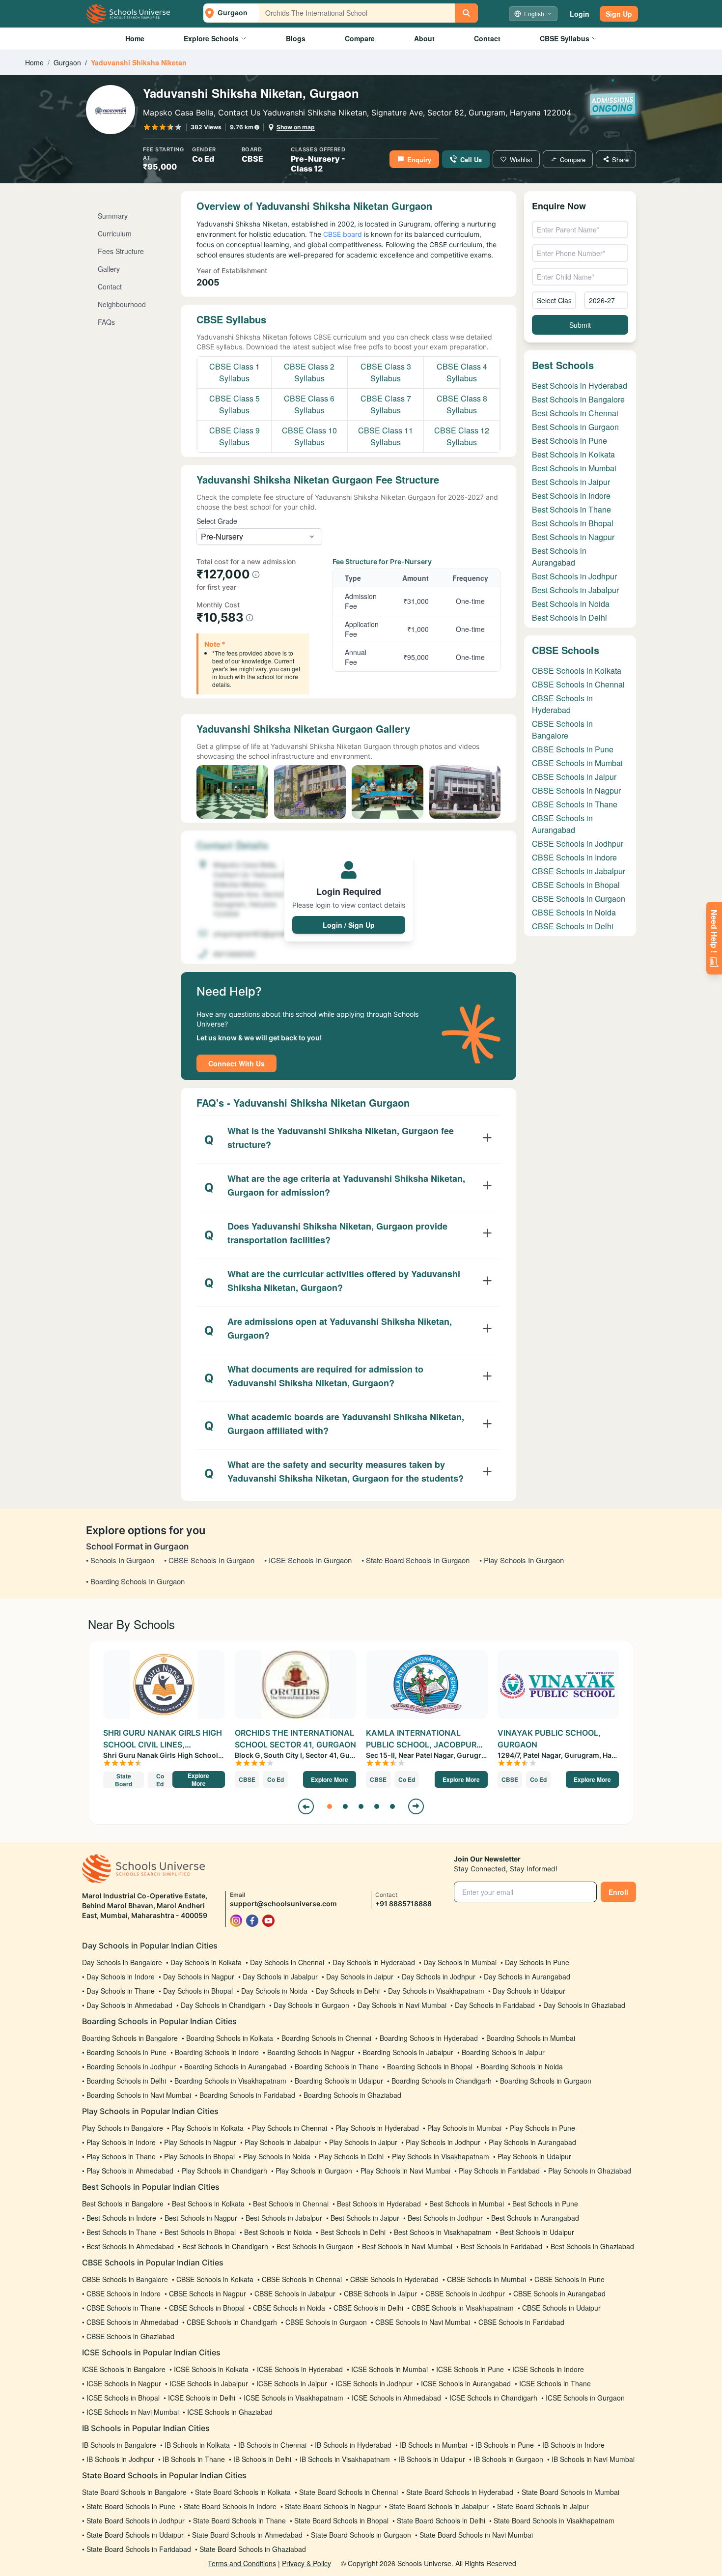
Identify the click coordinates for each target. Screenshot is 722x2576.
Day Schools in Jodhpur (439, 1976)
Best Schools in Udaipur (537, 2232)
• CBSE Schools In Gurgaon (209, 1560)
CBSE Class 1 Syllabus (235, 372)
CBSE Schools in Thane (575, 804)
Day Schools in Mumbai (460, 1962)
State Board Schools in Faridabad (139, 2549)
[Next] (416, 1806)
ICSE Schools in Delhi (202, 2398)
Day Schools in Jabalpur (280, 1976)
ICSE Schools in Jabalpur (209, 2383)
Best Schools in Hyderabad (580, 386)
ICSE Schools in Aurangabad (466, 2383)
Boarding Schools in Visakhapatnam (230, 2081)
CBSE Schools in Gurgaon (579, 899)
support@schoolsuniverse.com (283, 1903)
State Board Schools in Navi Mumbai (476, 2535)
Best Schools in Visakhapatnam (443, 2232)
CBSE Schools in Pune (573, 749)
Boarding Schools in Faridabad (247, 2095)
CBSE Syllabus (565, 38)
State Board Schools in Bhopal (341, 2520)
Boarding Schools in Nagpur (311, 2052)
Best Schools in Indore (571, 496)
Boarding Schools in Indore (217, 2052)
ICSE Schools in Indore (548, 2369)
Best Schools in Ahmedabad (130, 2246)
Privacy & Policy (306, 2563)
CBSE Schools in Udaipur (561, 2308)
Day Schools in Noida (274, 1991)
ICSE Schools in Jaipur (292, 2383)
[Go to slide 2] (345, 1806)
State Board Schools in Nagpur (333, 2506)
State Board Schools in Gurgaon (361, 2535)
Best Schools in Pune (569, 441)
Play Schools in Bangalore (123, 2128)
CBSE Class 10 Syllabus (309, 436)
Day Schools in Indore (121, 1976)
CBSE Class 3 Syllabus (386, 372)
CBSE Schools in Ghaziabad (130, 2336)
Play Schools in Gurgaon (314, 2171)
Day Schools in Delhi (348, 1991)
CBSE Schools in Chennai (578, 684)
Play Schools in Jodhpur (443, 2142)
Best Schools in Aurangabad (559, 557)
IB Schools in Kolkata (197, 2445)
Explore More (198, 1779)
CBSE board (342, 234)
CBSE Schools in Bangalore (562, 730)
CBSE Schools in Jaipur (574, 777)
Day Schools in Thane (121, 1991)
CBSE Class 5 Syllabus (235, 404)
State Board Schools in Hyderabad (460, 2492)
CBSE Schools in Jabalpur (579, 871)
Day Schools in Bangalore (122, 1962)
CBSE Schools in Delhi (573, 926)
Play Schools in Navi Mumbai (405, 2171)
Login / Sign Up (349, 925)
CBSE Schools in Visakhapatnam (463, 2308)
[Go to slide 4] (377, 1806)
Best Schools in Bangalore (578, 399)
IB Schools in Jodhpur (120, 2459)
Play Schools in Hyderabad (377, 2128)
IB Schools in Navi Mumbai (593, 2459)
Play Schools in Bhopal (199, 2156)
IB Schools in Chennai (272, 2445)
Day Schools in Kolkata (206, 1962)
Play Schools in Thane (121, 2156)
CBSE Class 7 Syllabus (386, 404)
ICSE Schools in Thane (555, 2383)
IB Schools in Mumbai (433, 2445)
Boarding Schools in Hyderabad (429, 2038)
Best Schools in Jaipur (571, 482)
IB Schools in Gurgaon (508, 2459)
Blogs (296, 38)
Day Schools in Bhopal (198, 1991)
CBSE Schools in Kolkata (577, 671)
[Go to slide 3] (361, 1806)
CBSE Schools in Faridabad (521, 2322)
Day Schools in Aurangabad (527, 1976)
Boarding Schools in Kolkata (230, 2038)
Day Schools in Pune (537, 1962)
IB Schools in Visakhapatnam (345, 2459)
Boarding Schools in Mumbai (531, 2038)
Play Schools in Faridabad (499, 2171)
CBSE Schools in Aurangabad (562, 824)
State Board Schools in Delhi (441, 2520)
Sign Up (619, 14)
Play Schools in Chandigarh (224, 2171)
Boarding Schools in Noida (522, 2066)
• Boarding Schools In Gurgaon (135, 1581)
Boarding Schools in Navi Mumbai (139, 2095)
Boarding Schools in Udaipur (339, 2081)
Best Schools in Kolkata (573, 454)
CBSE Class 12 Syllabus (462, 436)
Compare (360, 38)
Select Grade (217, 521)
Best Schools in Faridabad (501, 2246)
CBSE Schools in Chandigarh (232, 2322)
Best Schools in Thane (571, 509)
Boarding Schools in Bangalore (130, 2038)
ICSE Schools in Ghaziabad (230, 2412)
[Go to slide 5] (392, 1806)
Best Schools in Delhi (569, 617)
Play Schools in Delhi (351, 2156)
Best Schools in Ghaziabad (592, 2246)
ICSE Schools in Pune (470, 2369)
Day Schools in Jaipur (360, 1976)
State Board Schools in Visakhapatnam (554, 2520)
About (424, 38)
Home (135, 38)
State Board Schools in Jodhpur (136, 2520)
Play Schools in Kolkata (208, 2128)
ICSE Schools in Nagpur (124, 2383)
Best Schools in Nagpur (573, 537)
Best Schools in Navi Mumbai (407, 2246)
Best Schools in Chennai (575, 413)
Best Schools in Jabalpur (575, 590)
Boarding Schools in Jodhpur (131, 2066)
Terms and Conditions (242, 2563)
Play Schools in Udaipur (534, 2156)
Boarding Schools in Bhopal (430, 2066)
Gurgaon (67, 62)
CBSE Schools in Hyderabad (562, 704)
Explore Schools (211, 38)
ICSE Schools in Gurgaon (585, 2398)
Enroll (618, 1892)
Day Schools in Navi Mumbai (402, 2005)
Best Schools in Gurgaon (575, 427)
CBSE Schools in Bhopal (576, 885)
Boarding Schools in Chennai (326, 2038)
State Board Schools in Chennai (348, 2492)
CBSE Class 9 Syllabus (235, 436)
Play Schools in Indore (121, 2142)
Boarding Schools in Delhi (126, 2081)
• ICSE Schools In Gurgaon (308, 1560)
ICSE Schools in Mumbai (389, 2369)
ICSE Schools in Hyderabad (300, 2369)
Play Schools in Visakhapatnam (441, 2156)
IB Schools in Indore (573, 2445)
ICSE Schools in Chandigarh (493, 2398)
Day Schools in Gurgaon (311, 2005)
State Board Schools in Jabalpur (439, 2506)
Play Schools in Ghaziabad (590, 2171)
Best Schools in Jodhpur (574, 576)
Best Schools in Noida (571, 604)
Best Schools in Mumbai (574, 468)
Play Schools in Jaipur (363, 2142)
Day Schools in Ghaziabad (584, 2005)
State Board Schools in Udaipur (135, 2535)
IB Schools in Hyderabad (353, 2445)
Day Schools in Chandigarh (223, 2005)
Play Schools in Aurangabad (532, 2142)
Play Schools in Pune (542, 2128)
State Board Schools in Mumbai (570, 2492)
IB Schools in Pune (505, 2445)
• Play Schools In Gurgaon (522, 1560)
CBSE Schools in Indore (574, 857)
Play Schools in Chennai (290, 2128)
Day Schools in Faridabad (495, 2005)
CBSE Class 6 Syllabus (309, 404)
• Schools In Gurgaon (120, 1560)
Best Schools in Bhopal (573, 523)
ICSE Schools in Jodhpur (374, 2383)
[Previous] (306, 1806)
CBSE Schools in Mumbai (577, 763)
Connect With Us (236, 1063)
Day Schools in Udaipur (529, 1991)
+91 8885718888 (403, 1903)
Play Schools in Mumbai (464, 2128)
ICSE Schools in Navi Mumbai (133, 2412)
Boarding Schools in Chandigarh (442, 2081)
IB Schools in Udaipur (432, 2459)
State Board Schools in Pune (131, 2506)
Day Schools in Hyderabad (374, 1962)
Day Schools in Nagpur (199, 1976)
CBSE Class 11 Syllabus (386, 436)
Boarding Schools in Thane (337, 2066)
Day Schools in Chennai (287, 1962)
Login (580, 14)
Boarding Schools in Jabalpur (408, 2052)
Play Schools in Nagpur (200, 2142)
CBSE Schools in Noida (574, 912)
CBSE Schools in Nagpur (576, 790)
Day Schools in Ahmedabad (129, 2005)
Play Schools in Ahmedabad (130, 2171)
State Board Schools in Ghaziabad (253, 2549)
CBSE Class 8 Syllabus (462, 404)
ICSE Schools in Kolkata (211, 2369)
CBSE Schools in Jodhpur (578, 844)
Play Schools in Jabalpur (283, 2142)
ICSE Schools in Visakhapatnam (293, 2398)
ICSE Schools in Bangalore (124, 2369)
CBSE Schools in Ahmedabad (132, 2322)
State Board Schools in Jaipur (543, 2506)
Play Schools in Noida (277, 2156)
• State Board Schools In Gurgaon (416, 1560)
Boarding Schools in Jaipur (503, 2052)
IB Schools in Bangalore (119, 2445)
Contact (487, 38)
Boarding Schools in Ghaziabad (352, 2095)
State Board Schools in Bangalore (134, 2492)
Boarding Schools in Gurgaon (546, 2081)
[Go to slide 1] (330, 1806)
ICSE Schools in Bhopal (123, 2398)
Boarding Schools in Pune (126, 2052)
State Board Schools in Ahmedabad (247, 2535)
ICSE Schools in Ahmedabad (396, 2398)
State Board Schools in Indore (230, 2506)
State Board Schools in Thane (239, 2520)
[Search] (466, 13)
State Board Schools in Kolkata (243, 2492)
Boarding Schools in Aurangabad (235, 2066)
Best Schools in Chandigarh (225, 2246)
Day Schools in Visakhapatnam (436, 1991)
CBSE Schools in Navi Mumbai (423, 2322)
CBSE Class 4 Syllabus (462, 372)
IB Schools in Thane (194, 2459)
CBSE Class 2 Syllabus (309, 372)
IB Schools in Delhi (262, 2459)
